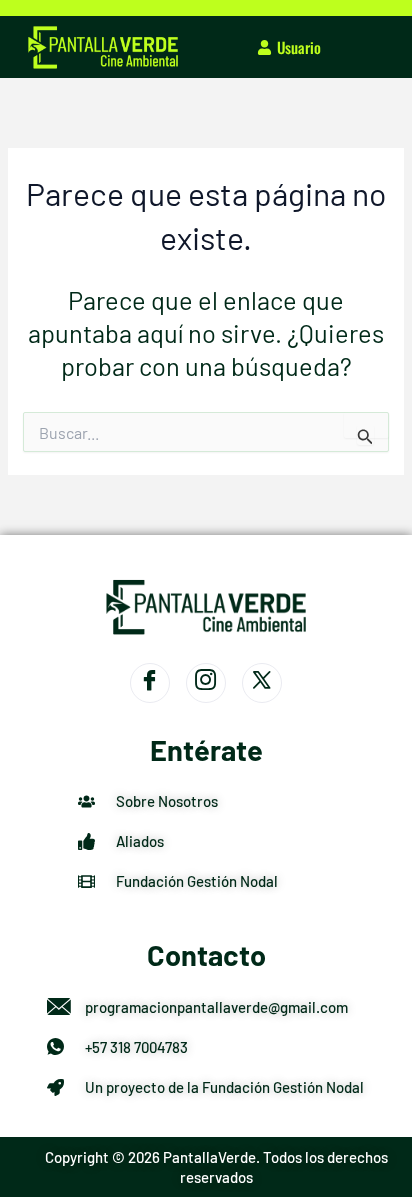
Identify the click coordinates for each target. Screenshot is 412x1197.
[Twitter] (262, 683)
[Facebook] (150, 683)
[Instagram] (206, 683)
